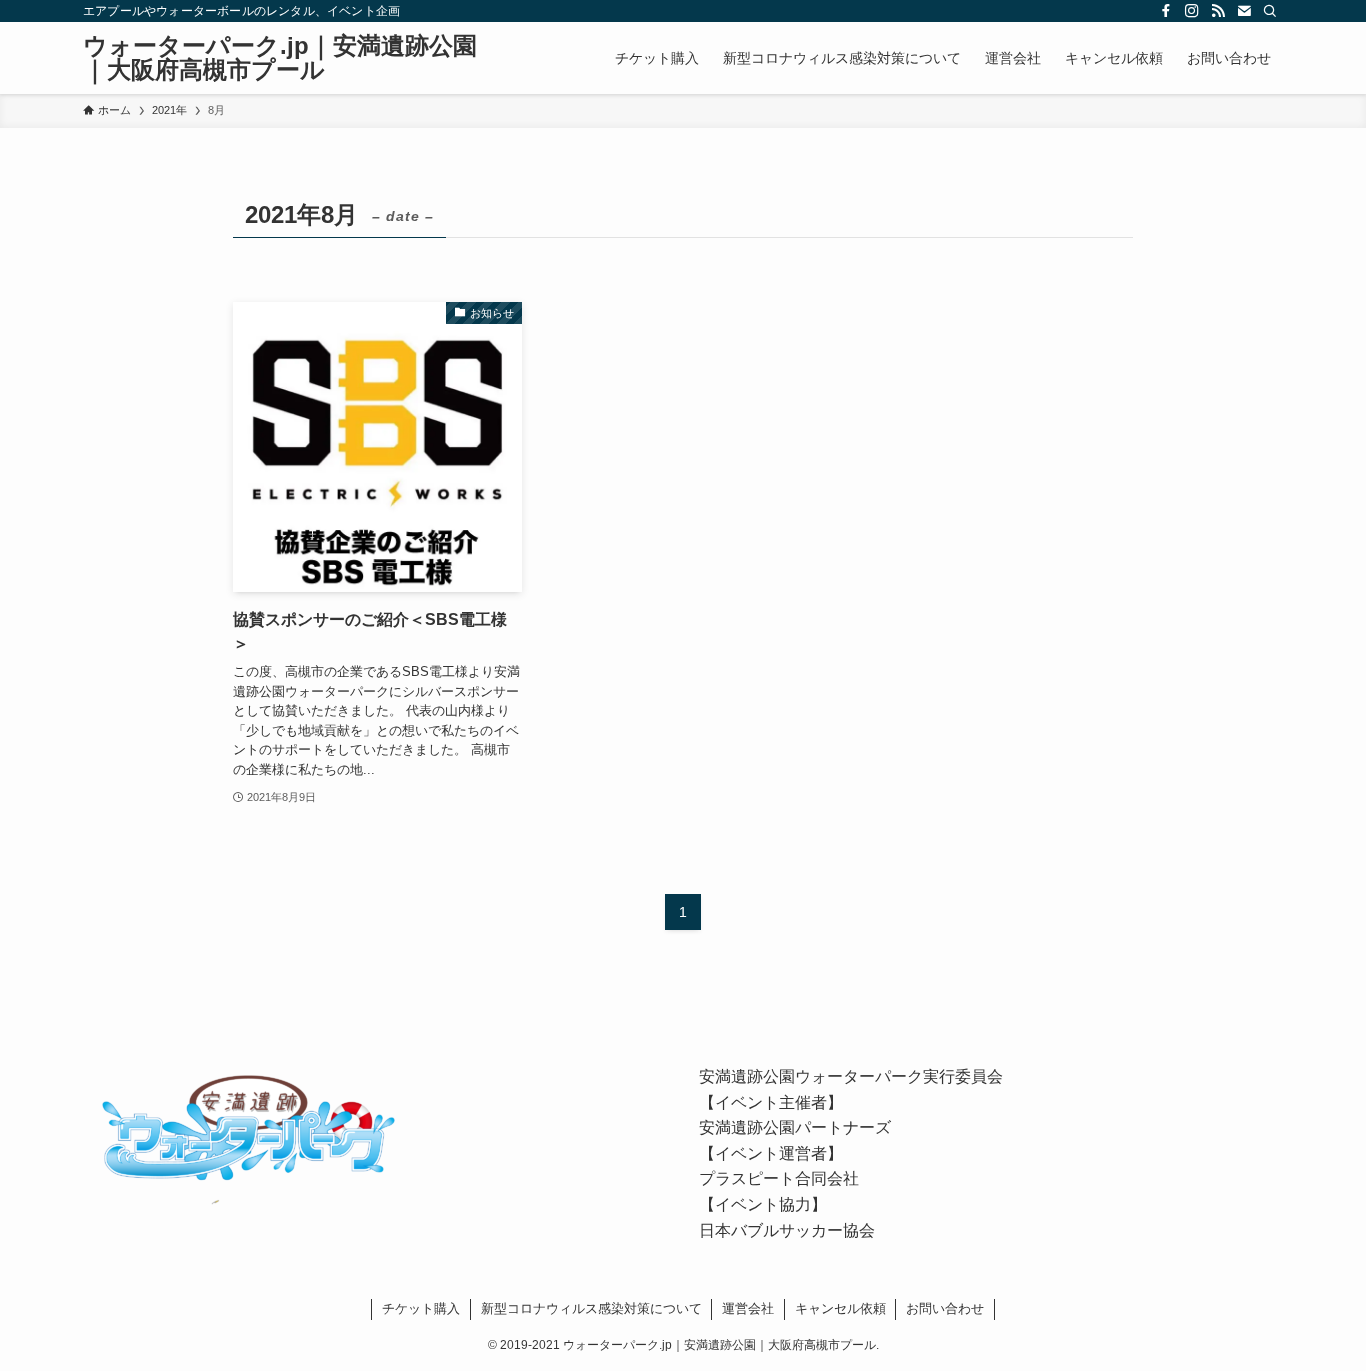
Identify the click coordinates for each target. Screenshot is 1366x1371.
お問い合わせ (945, 1308)
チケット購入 (421, 1308)
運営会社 (748, 1308)
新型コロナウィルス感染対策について (591, 1308)
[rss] (1218, 11)
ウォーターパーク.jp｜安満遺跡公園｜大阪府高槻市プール (280, 58)
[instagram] (1192, 11)
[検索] (1270, 11)
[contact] (1244, 11)
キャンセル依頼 (840, 1308)
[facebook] (1166, 11)
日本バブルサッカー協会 (787, 1230)
